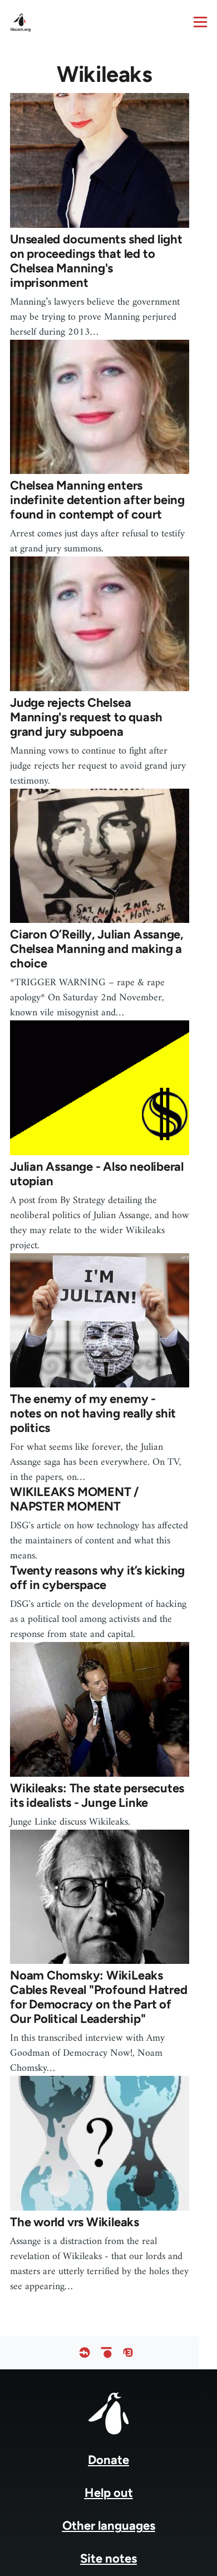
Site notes (108, 2558)
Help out (109, 2493)
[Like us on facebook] (85, 2353)
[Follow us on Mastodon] (128, 2353)
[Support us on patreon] (106, 2353)
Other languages (109, 2526)
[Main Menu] (200, 22)
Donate (108, 2460)
